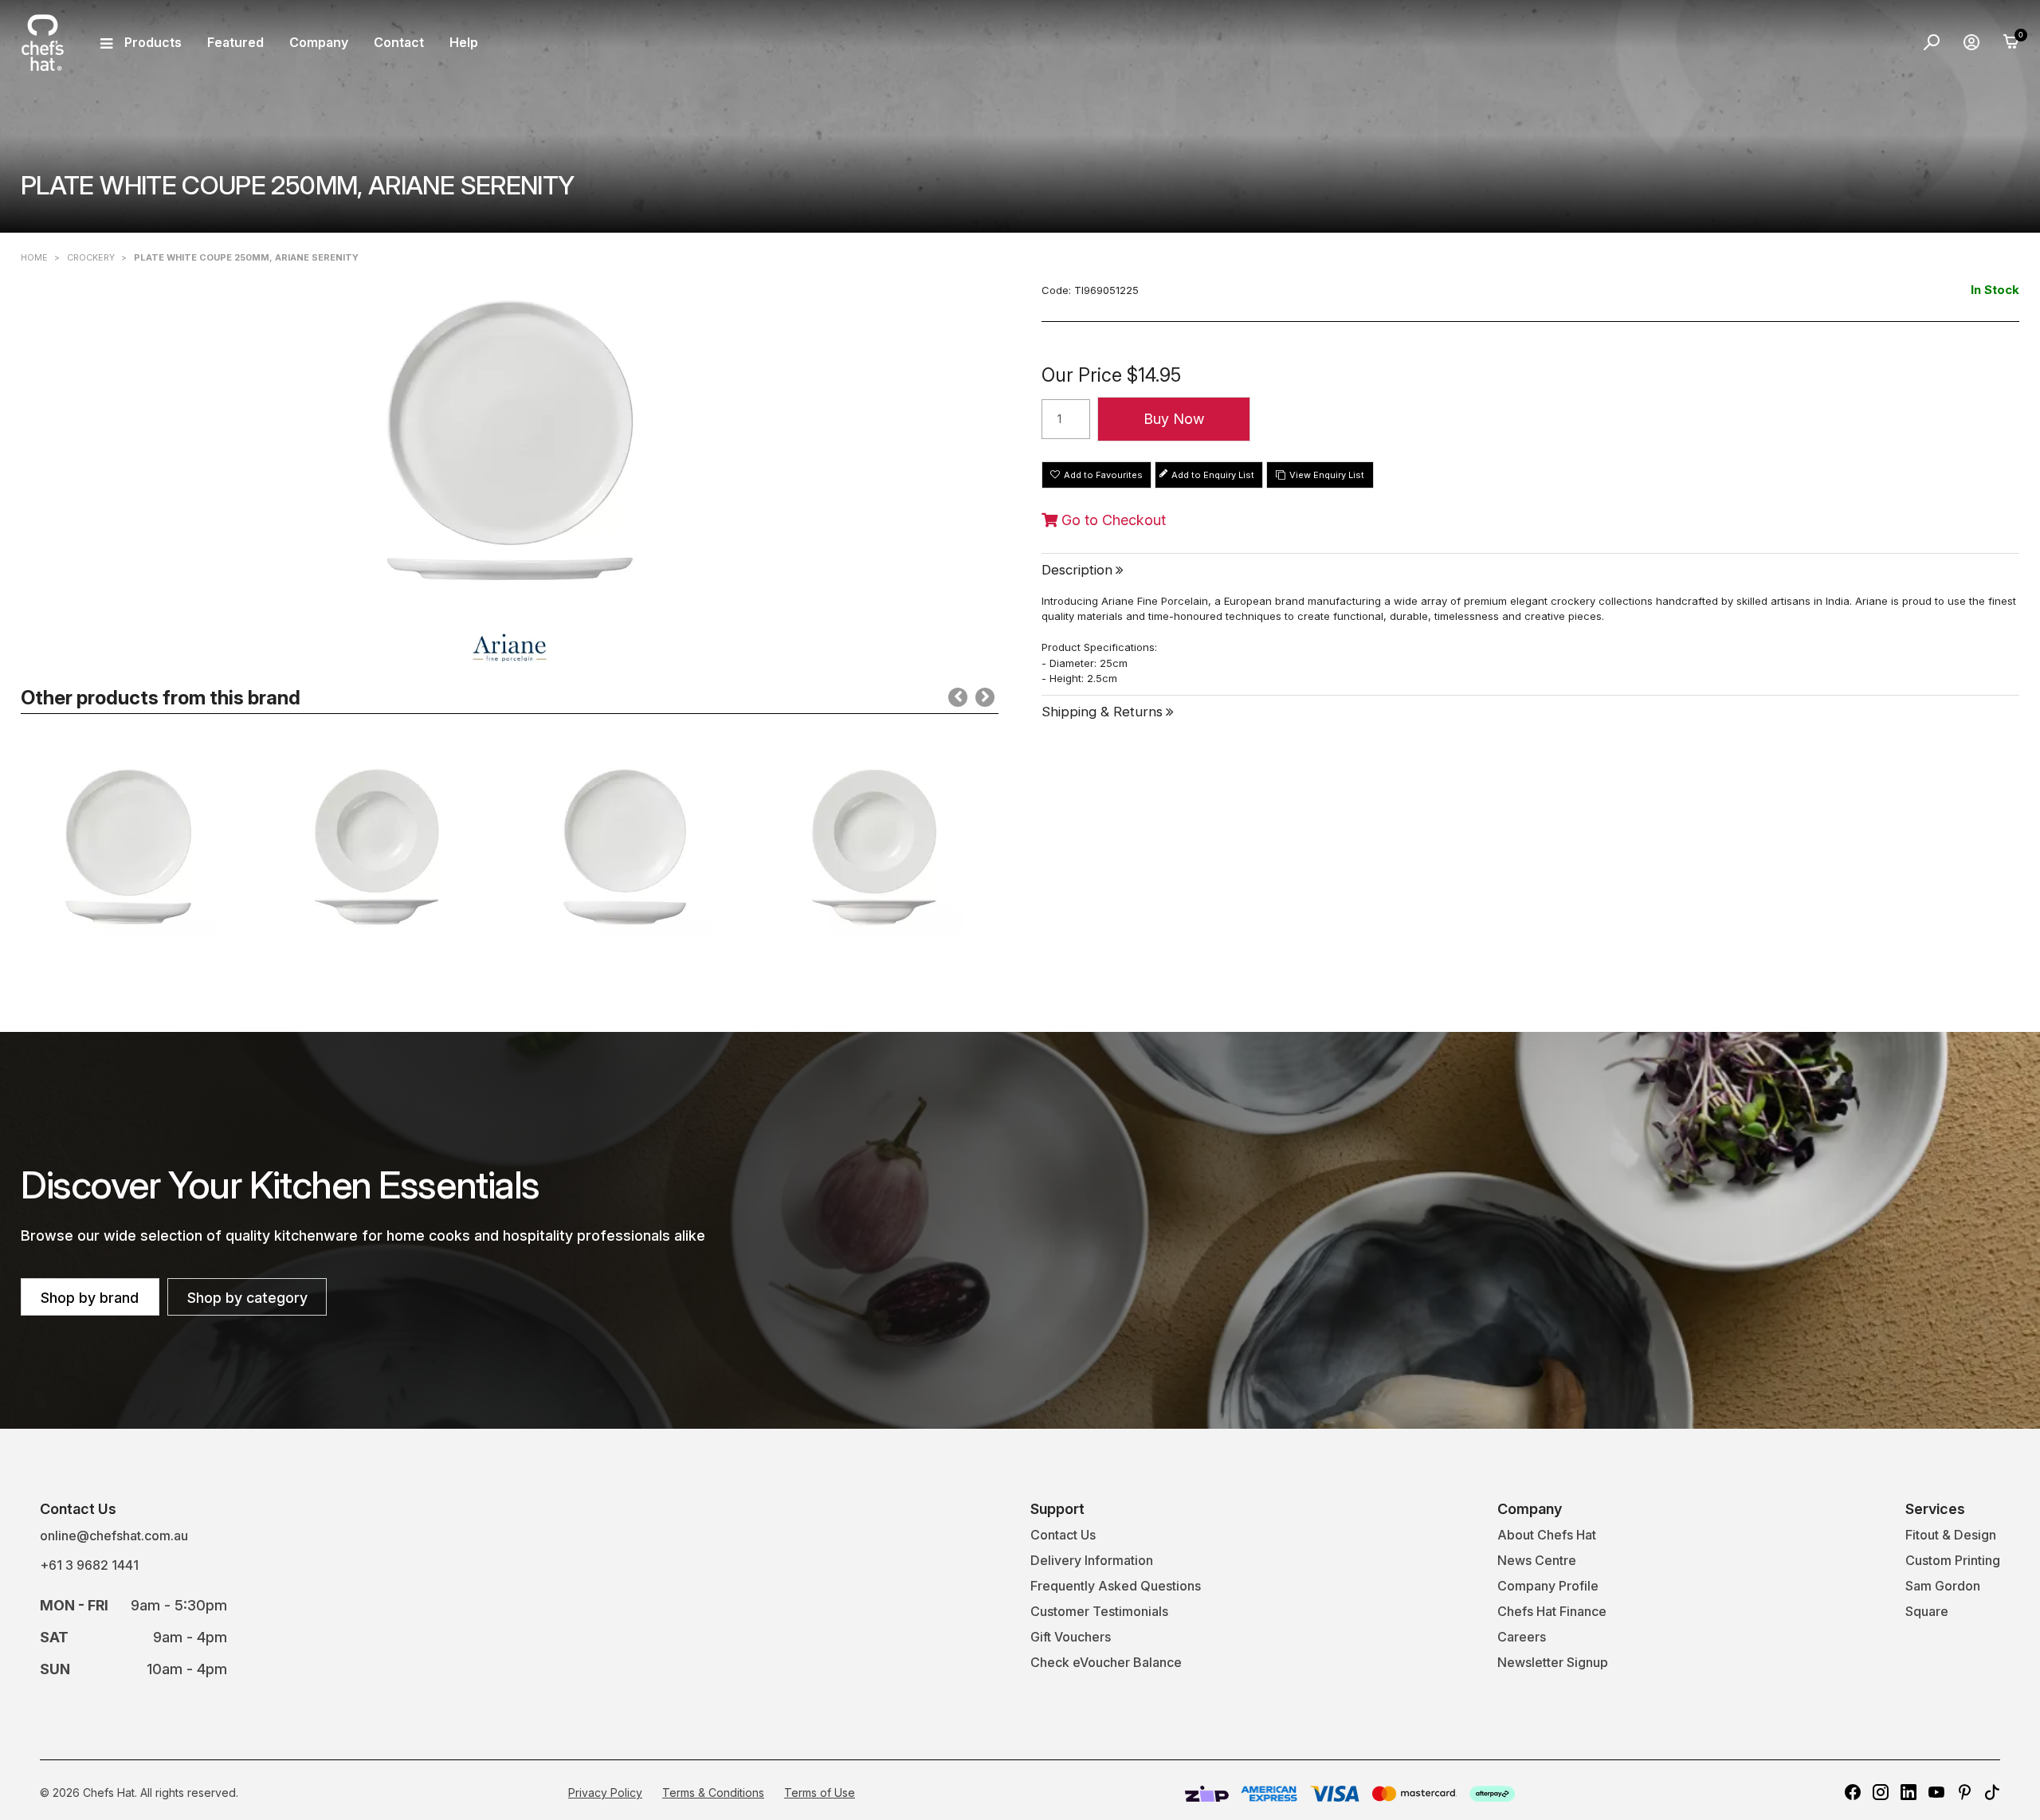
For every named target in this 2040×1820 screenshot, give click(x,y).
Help (464, 42)
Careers (1522, 1637)
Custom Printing (1953, 1560)
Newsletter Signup (1553, 1662)
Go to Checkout (1112, 520)
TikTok (1992, 1792)
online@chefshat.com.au (114, 1536)
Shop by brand (90, 1298)
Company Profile (1548, 1586)
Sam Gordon (1943, 1586)
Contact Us (1063, 1535)
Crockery (91, 257)
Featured (235, 42)
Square (1927, 1611)
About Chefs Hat (1547, 1535)
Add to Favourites (1103, 475)
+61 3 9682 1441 (89, 1565)
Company (319, 42)
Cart (2011, 42)
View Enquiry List (1327, 475)
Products (153, 42)
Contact (399, 42)
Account (1971, 42)
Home (34, 257)
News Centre (1537, 1560)
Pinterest (1964, 1792)
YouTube (1936, 1792)
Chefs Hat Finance (1552, 1611)
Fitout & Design (1951, 1535)
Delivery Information (1092, 1560)
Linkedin (1909, 1792)
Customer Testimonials (1099, 1611)
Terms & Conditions (713, 1793)
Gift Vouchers (1071, 1637)
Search (1932, 42)
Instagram (1881, 1792)
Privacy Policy (605, 1793)
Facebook (1853, 1792)
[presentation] (958, 697)
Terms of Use (820, 1793)
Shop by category (247, 1298)
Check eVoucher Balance (1106, 1662)
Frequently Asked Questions (1116, 1586)
